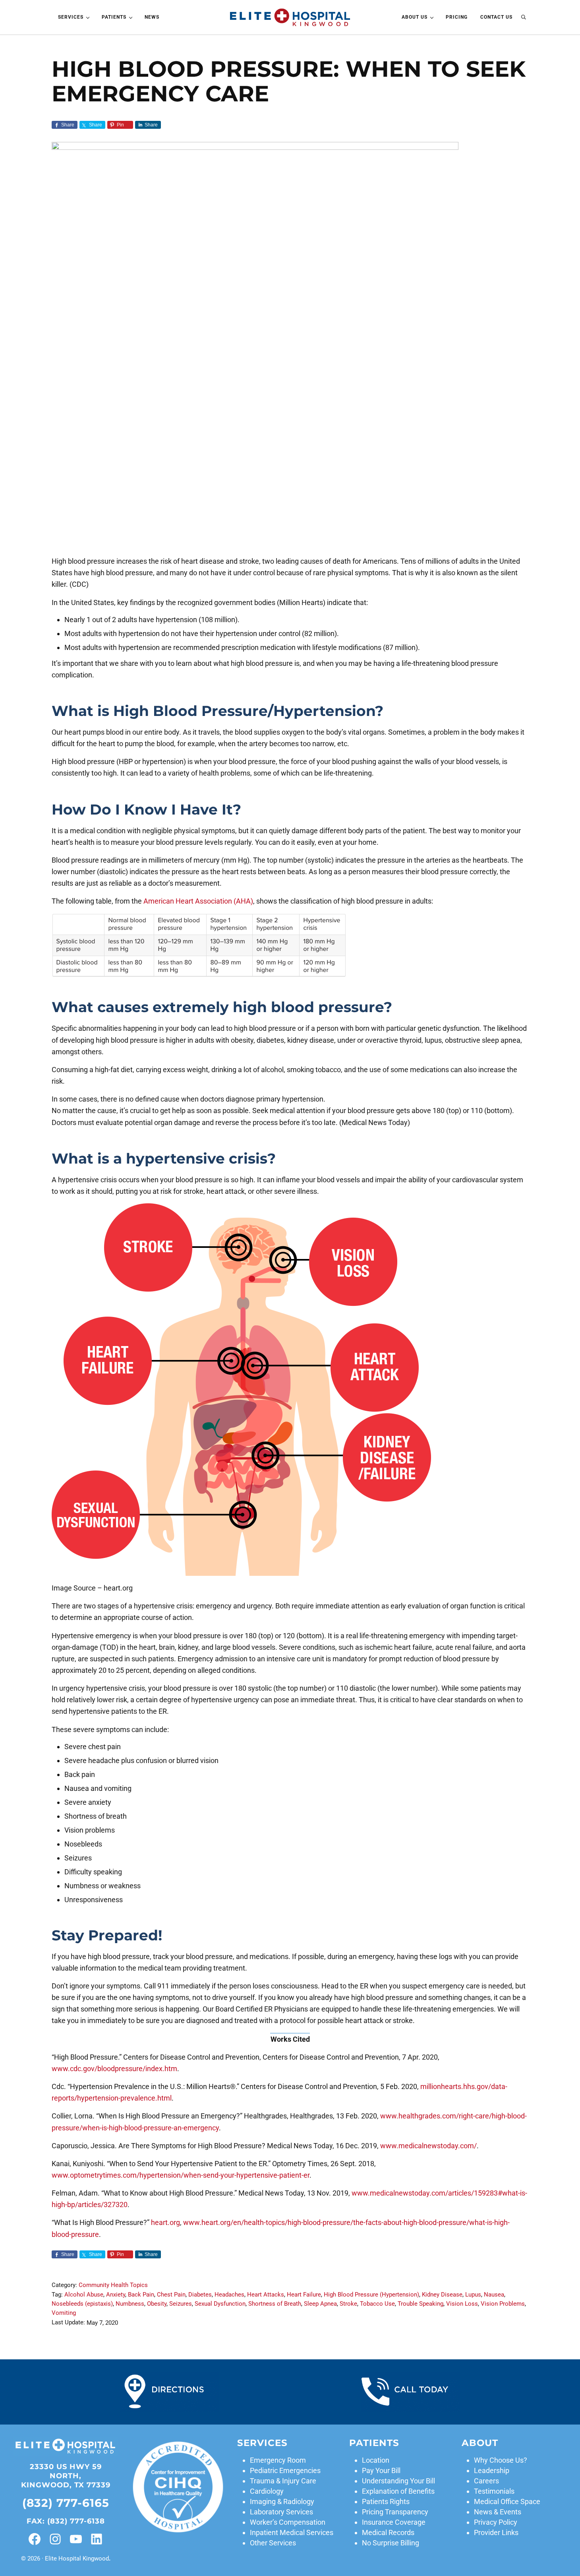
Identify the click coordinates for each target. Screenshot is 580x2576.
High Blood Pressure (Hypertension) (371, 2295)
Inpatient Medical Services (292, 2532)
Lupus (473, 2295)
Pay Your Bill (381, 2470)
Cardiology (267, 2491)
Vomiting (64, 2313)
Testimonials (494, 2491)
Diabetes (200, 2295)
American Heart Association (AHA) (198, 901)
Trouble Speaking (420, 2304)
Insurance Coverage (394, 2522)
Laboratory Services (281, 2512)
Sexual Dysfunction (220, 2304)
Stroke (348, 2304)
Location (376, 2460)
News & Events (498, 2512)
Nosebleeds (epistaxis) (82, 2304)
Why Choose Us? (501, 2460)
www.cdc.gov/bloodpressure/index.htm (114, 2069)
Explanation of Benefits (398, 2491)
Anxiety (116, 2295)
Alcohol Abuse (84, 2295)
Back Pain (141, 2295)
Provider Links (496, 2532)
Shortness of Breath (275, 2304)
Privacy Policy (496, 2522)
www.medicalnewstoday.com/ (428, 2146)
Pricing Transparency (395, 2512)
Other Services (273, 2543)
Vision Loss (462, 2304)
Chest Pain (171, 2295)
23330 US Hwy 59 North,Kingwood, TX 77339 (66, 2476)
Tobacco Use (377, 2304)
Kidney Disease (442, 2295)
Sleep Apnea (320, 2304)
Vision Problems (503, 2304)
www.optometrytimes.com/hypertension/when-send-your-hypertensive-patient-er (181, 2175)
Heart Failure (304, 2295)
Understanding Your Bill (398, 2481)
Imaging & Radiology (282, 2501)
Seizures (181, 2304)
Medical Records (388, 2532)
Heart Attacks (266, 2295)
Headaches (229, 2295)
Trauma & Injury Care (283, 2481)
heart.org (165, 2222)
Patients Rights (386, 2501)
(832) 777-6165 (66, 2503)
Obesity (157, 2304)
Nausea (494, 2295)
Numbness (130, 2304)
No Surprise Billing (391, 2543)
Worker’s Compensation (288, 2522)
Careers (486, 2481)
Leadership (492, 2470)
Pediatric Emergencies (285, 2470)
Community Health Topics (113, 2285)
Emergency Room (278, 2460)
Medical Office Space (507, 2501)
